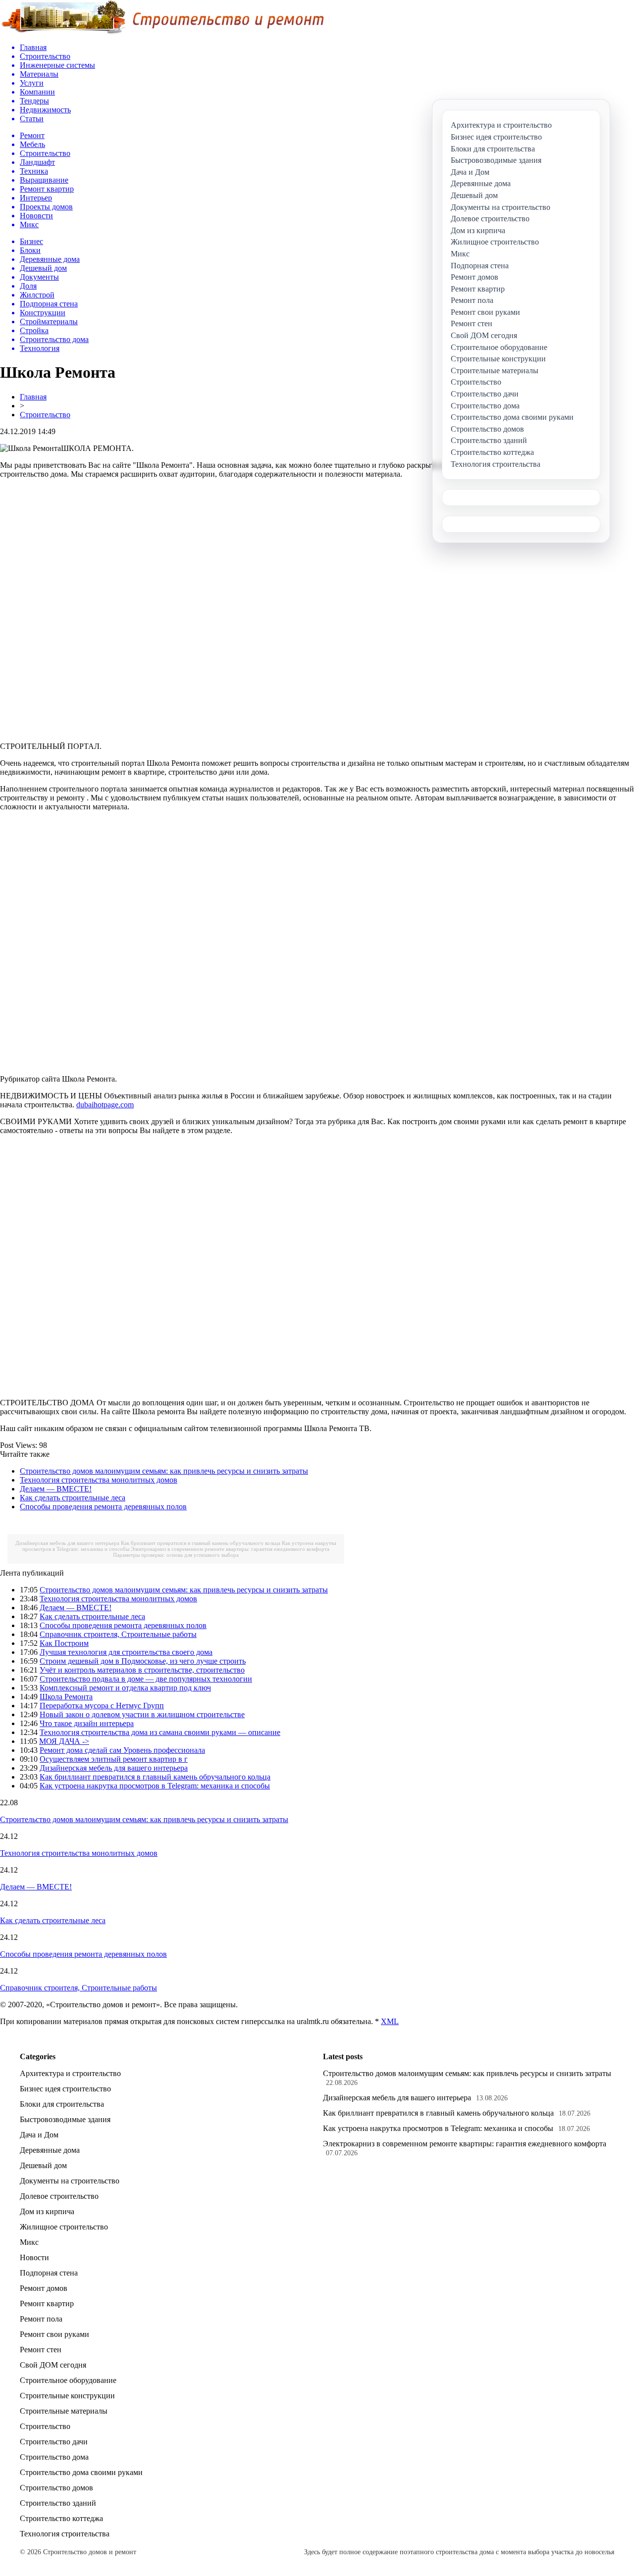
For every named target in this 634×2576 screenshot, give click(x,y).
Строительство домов (56, 2488)
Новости (34, 2257)
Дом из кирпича (47, 2211)
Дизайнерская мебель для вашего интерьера (67, 1543)
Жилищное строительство (64, 2227)
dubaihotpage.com (105, 1105)
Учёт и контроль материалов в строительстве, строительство (142, 1670)
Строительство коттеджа (61, 2518)
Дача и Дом (39, 2135)
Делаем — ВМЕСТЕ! (56, 1489)
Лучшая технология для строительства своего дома (126, 1652)
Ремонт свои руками (54, 2334)
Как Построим (64, 1643)
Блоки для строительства (62, 2104)
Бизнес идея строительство (65, 2089)
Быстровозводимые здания (65, 2119)
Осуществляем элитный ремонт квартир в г (114, 1759)
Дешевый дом (43, 2165)
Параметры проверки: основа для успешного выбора (176, 1555)
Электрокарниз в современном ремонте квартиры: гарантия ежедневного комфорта (230, 1549)
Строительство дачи (54, 2442)
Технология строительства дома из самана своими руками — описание (160, 1732)
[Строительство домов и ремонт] (162, 32)
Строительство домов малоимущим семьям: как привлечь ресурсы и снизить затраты (164, 1471)
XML (390, 2021)
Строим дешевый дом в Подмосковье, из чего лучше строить (143, 1661)
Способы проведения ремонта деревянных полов (103, 1507)
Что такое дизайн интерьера (87, 1723)
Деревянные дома (50, 2150)
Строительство (45, 415)
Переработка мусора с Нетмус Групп (102, 1706)
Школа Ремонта (66, 1697)
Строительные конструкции (67, 2396)
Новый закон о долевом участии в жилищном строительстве (142, 1714)
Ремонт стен (41, 2350)
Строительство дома (54, 2457)
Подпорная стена (49, 2273)
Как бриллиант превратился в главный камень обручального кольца (201, 1543)
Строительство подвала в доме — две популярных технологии (146, 1679)
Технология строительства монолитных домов (99, 1480)
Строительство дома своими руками (81, 2472)
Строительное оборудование (68, 2380)
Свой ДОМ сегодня (53, 2365)
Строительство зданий (58, 2503)
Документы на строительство (70, 2181)
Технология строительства (65, 2534)
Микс (29, 2242)
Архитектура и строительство (70, 2073)
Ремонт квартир (47, 2304)
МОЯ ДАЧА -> (64, 1741)
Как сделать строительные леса (73, 1498)
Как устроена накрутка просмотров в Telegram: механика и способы (155, 1786)
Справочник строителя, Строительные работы (118, 1634)
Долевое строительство (59, 2196)
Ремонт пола (41, 2319)
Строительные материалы (64, 2411)
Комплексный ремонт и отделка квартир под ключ (125, 1688)
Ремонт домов (44, 2288)
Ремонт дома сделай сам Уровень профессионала (122, 1750)
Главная (33, 397)
